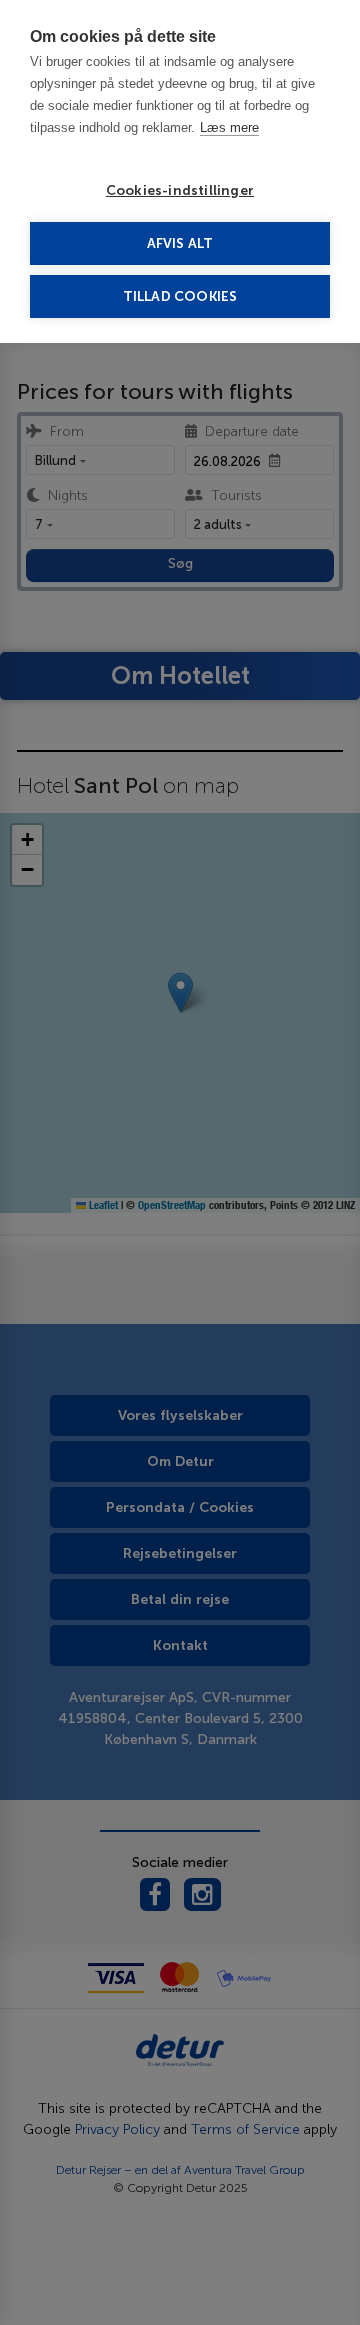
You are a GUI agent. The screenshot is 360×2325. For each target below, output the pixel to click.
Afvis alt (180, 243)
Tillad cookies (180, 296)
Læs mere (229, 127)
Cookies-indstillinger (180, 190)
